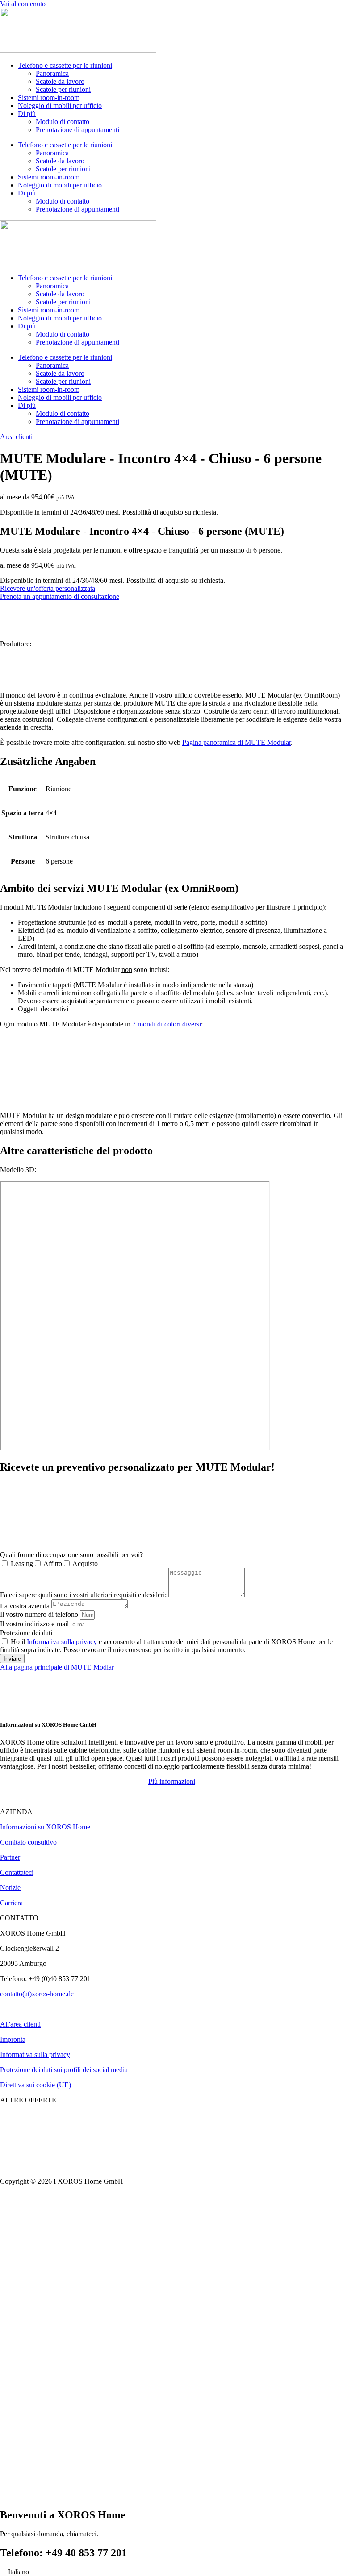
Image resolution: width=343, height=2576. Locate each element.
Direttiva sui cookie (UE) (36, 2085)
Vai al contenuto (23, 4)
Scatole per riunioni (63, 89)
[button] (172, 1781)
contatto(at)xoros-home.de (37, 1994)
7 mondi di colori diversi (167, 1024)
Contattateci (17, 1872)
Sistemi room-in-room (49, 98)
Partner (10, 1857)
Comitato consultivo (28, 1842)
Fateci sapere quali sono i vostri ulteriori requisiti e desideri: (84, 1595)
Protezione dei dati (26, 1633)
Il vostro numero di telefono (40, 1614)
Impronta (13, 2039)
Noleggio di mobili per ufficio (60, 106)
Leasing (22, 1564)
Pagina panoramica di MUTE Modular (236, 742)
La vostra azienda (26, 1606)
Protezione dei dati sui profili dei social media (64, 2070)
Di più (27, 114)
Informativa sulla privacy (62, 1642)
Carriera (11, 1903)
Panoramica (52, 73)
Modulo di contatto (63, 122)
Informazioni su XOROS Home (45, 1827)
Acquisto (85, 1564)
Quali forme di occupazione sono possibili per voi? (71, 1555)
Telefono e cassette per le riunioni (65, 65)
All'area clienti (20, 2024)
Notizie (10, 1888)
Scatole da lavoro (60, 81)
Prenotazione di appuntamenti (77, 130)
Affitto (53, 1564)
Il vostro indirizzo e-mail (35, 1624)
